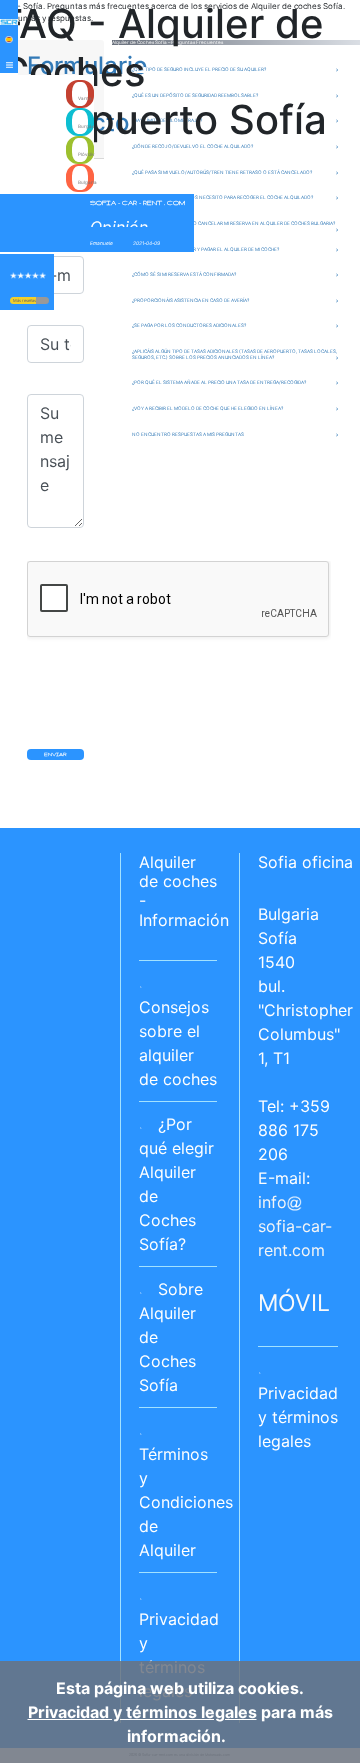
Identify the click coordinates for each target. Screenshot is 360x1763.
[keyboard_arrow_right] (42, 300)
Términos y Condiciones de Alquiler (186, 1502)
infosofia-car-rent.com (295, 1226)
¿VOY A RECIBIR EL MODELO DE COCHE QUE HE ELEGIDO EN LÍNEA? (207, 408)
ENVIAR (55, 754)
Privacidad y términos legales (298, 1417)
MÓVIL (294, 1303)
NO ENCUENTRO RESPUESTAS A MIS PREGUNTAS (188, 434)
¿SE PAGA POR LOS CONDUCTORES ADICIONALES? (189, 325)
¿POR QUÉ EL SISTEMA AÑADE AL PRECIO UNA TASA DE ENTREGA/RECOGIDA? (219, 382)
